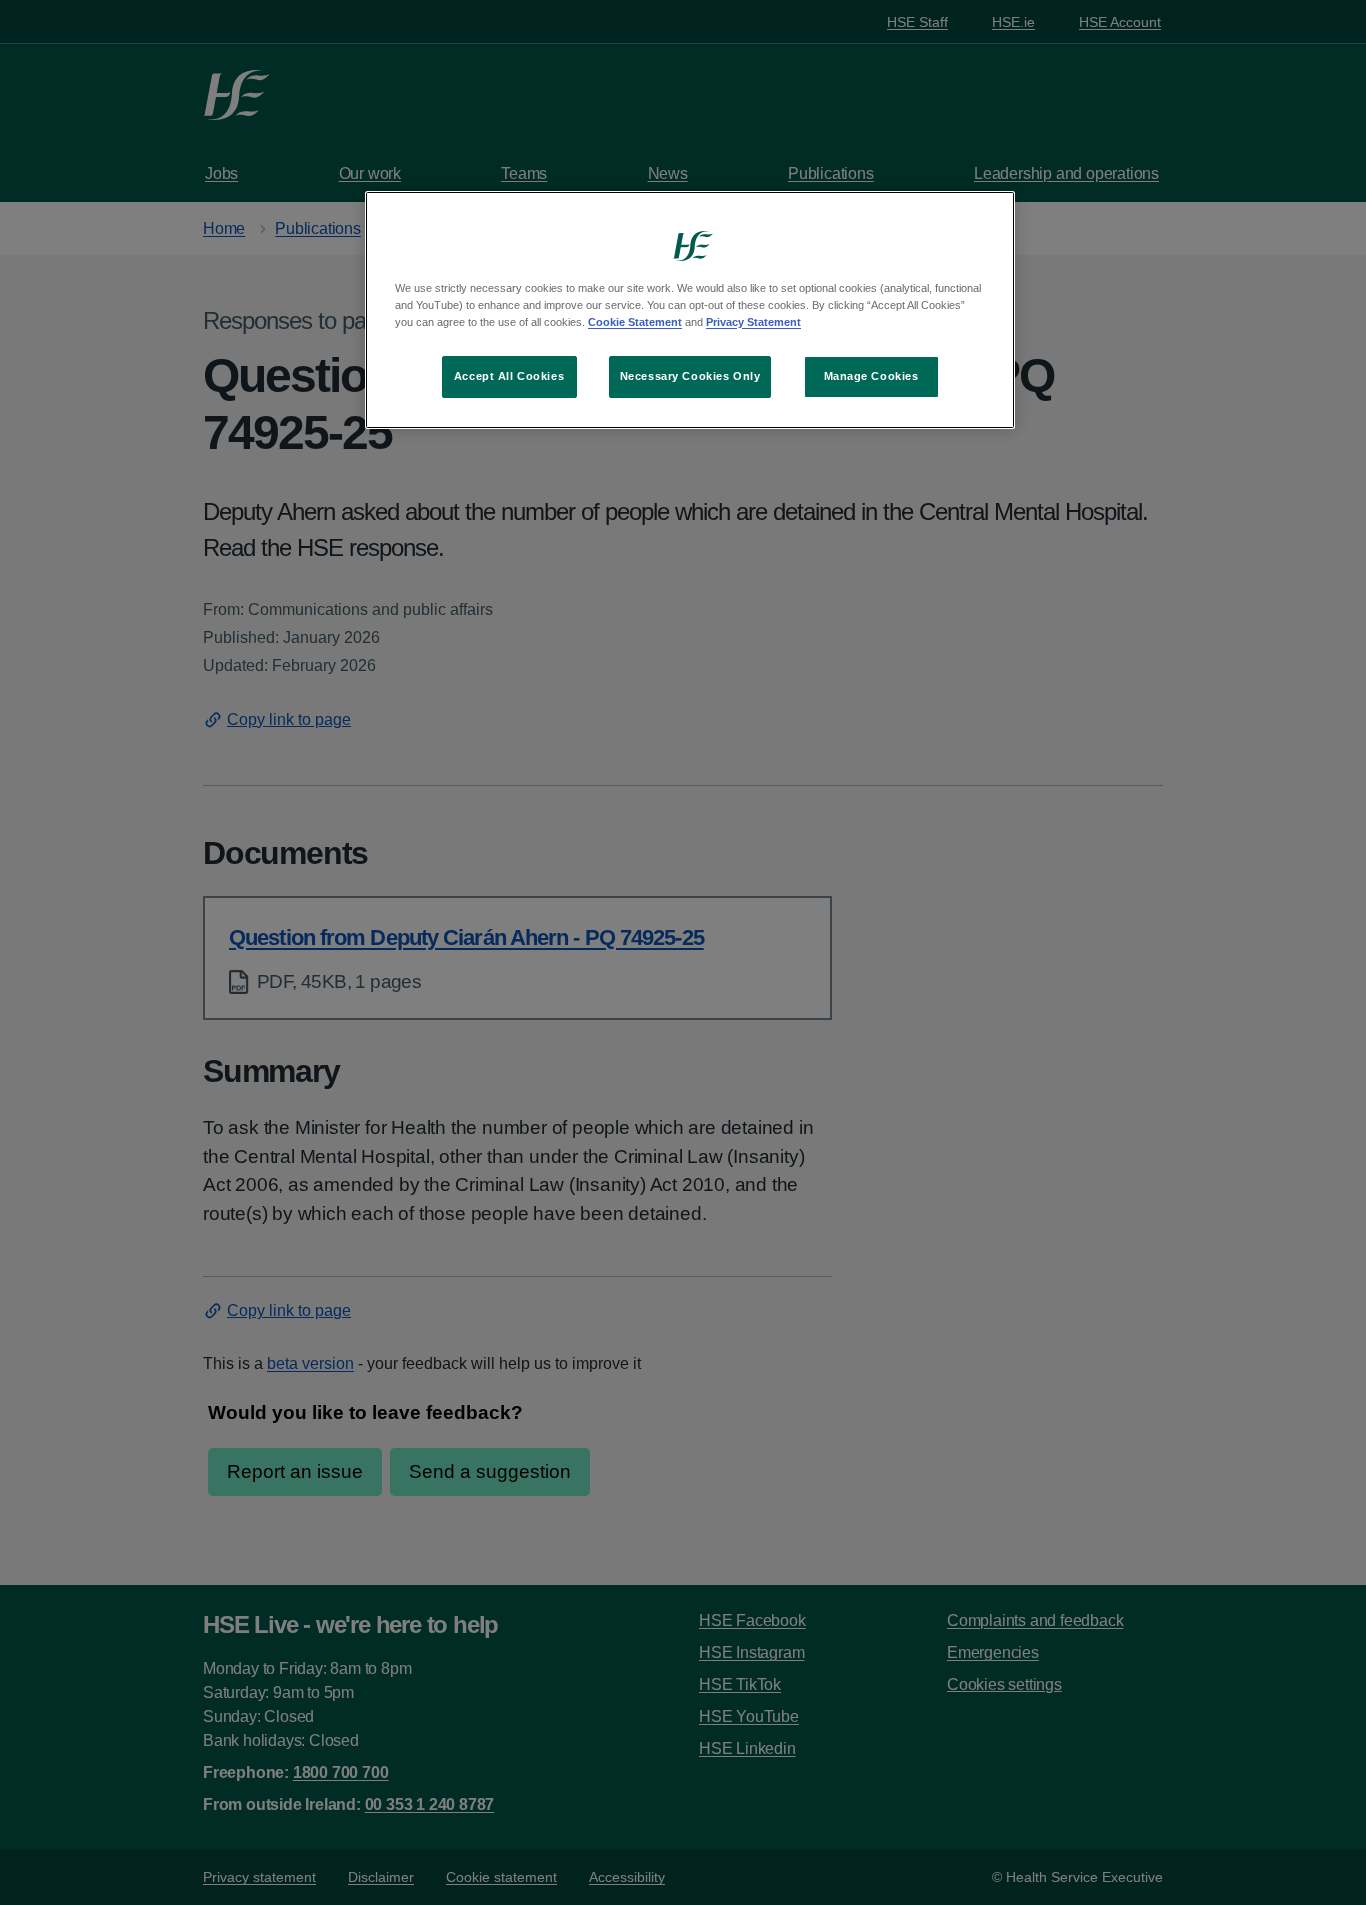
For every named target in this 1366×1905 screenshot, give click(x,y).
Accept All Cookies (509, 376)
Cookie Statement (635, 322)
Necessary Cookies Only (690, 376)
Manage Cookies (871, 376)
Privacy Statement (753, 322)
